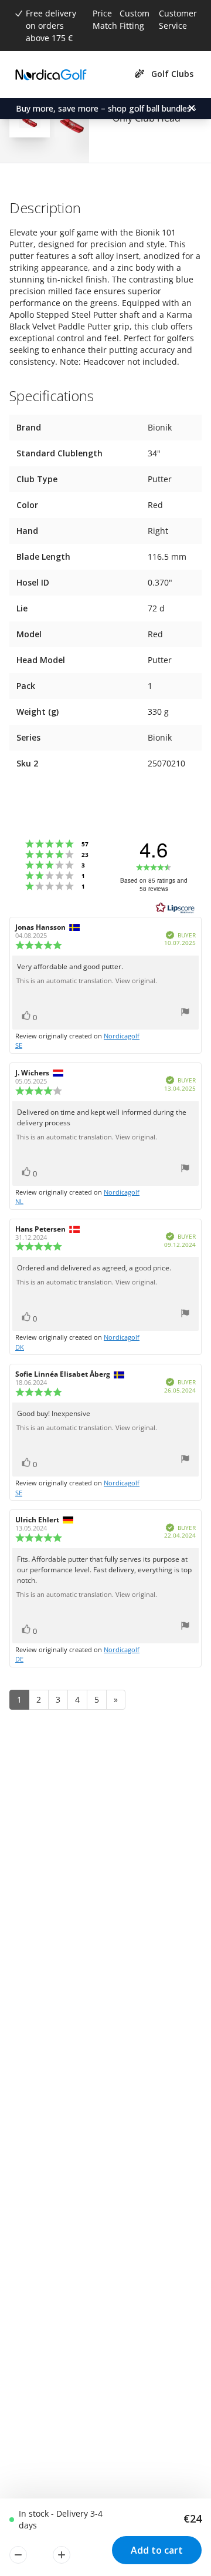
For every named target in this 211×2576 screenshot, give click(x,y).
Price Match (105, 19)
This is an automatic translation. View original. (87, 981)
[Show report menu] (185, 1013)
